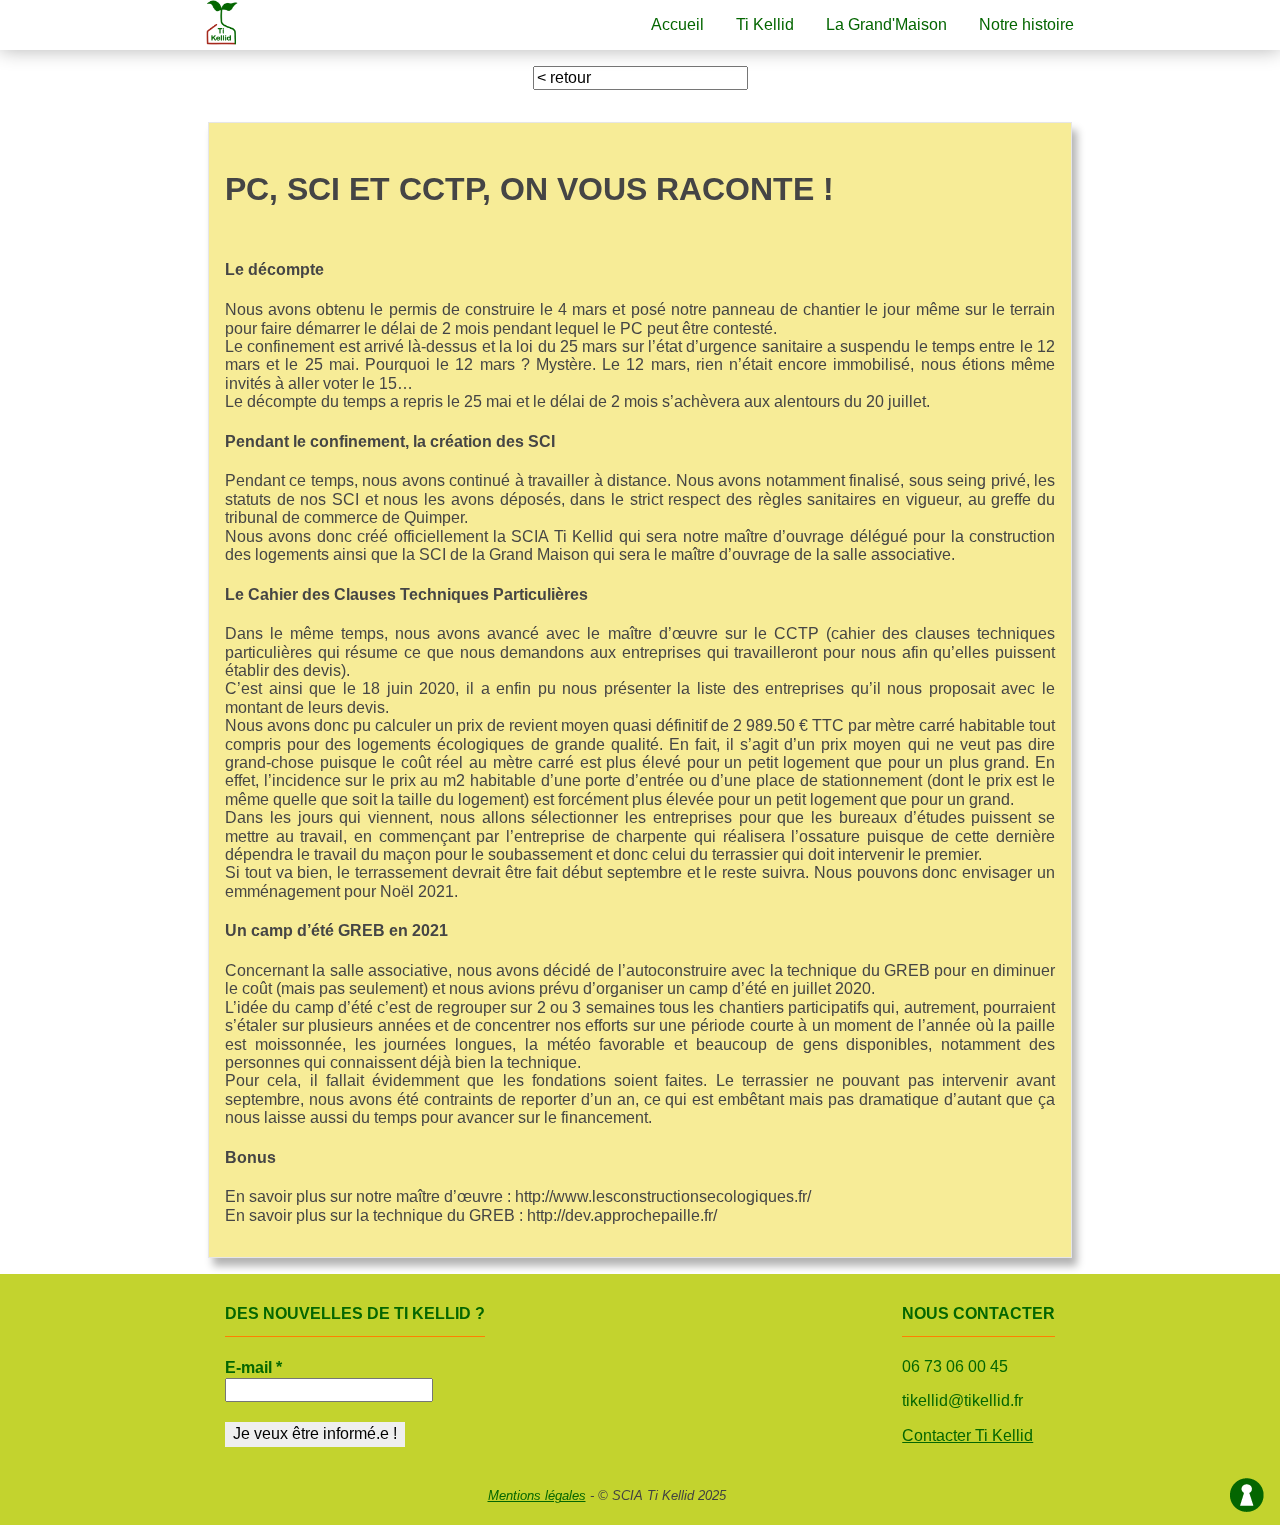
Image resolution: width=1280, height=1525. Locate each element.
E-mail (253, 1367)
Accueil (677, 24)
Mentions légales (537, 1495)
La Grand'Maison (886, 24)
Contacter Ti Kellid (967, 1435)
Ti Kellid (765, 24)
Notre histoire (1026, 24)
